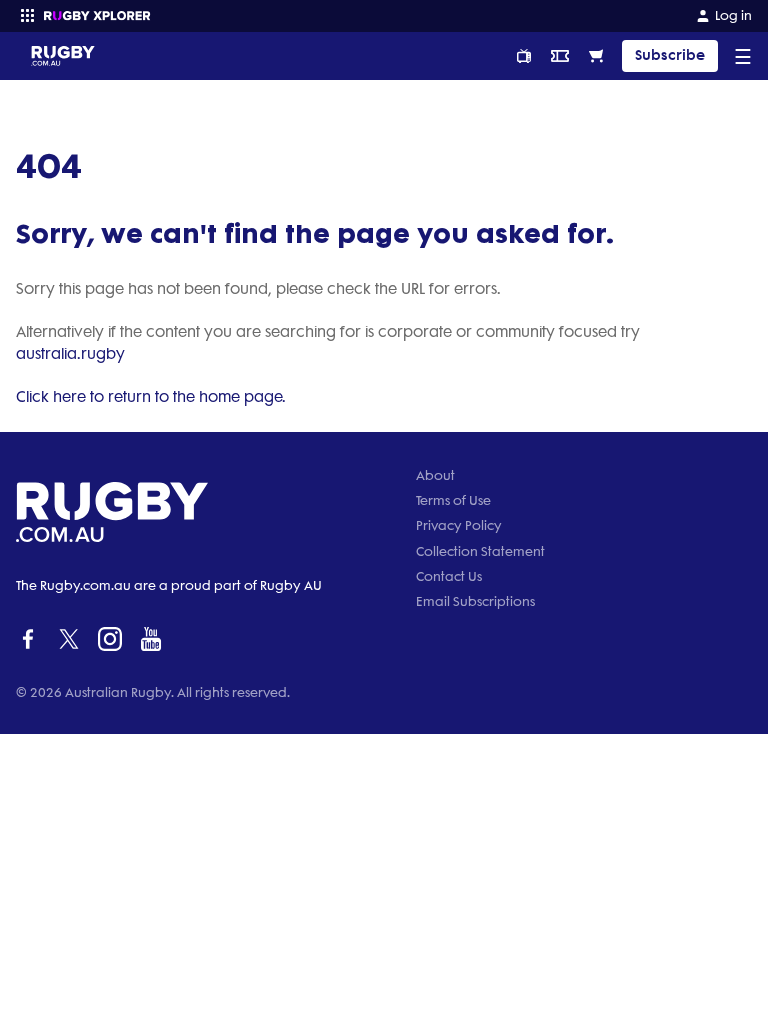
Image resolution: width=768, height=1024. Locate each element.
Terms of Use (453, 500)
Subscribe (670, 55)
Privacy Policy (459, 525)
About (435, 475)
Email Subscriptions (475, 601)
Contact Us (449, 576)
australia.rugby (70, 354)
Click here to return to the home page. (151, 397)
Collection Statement (480, 551)
